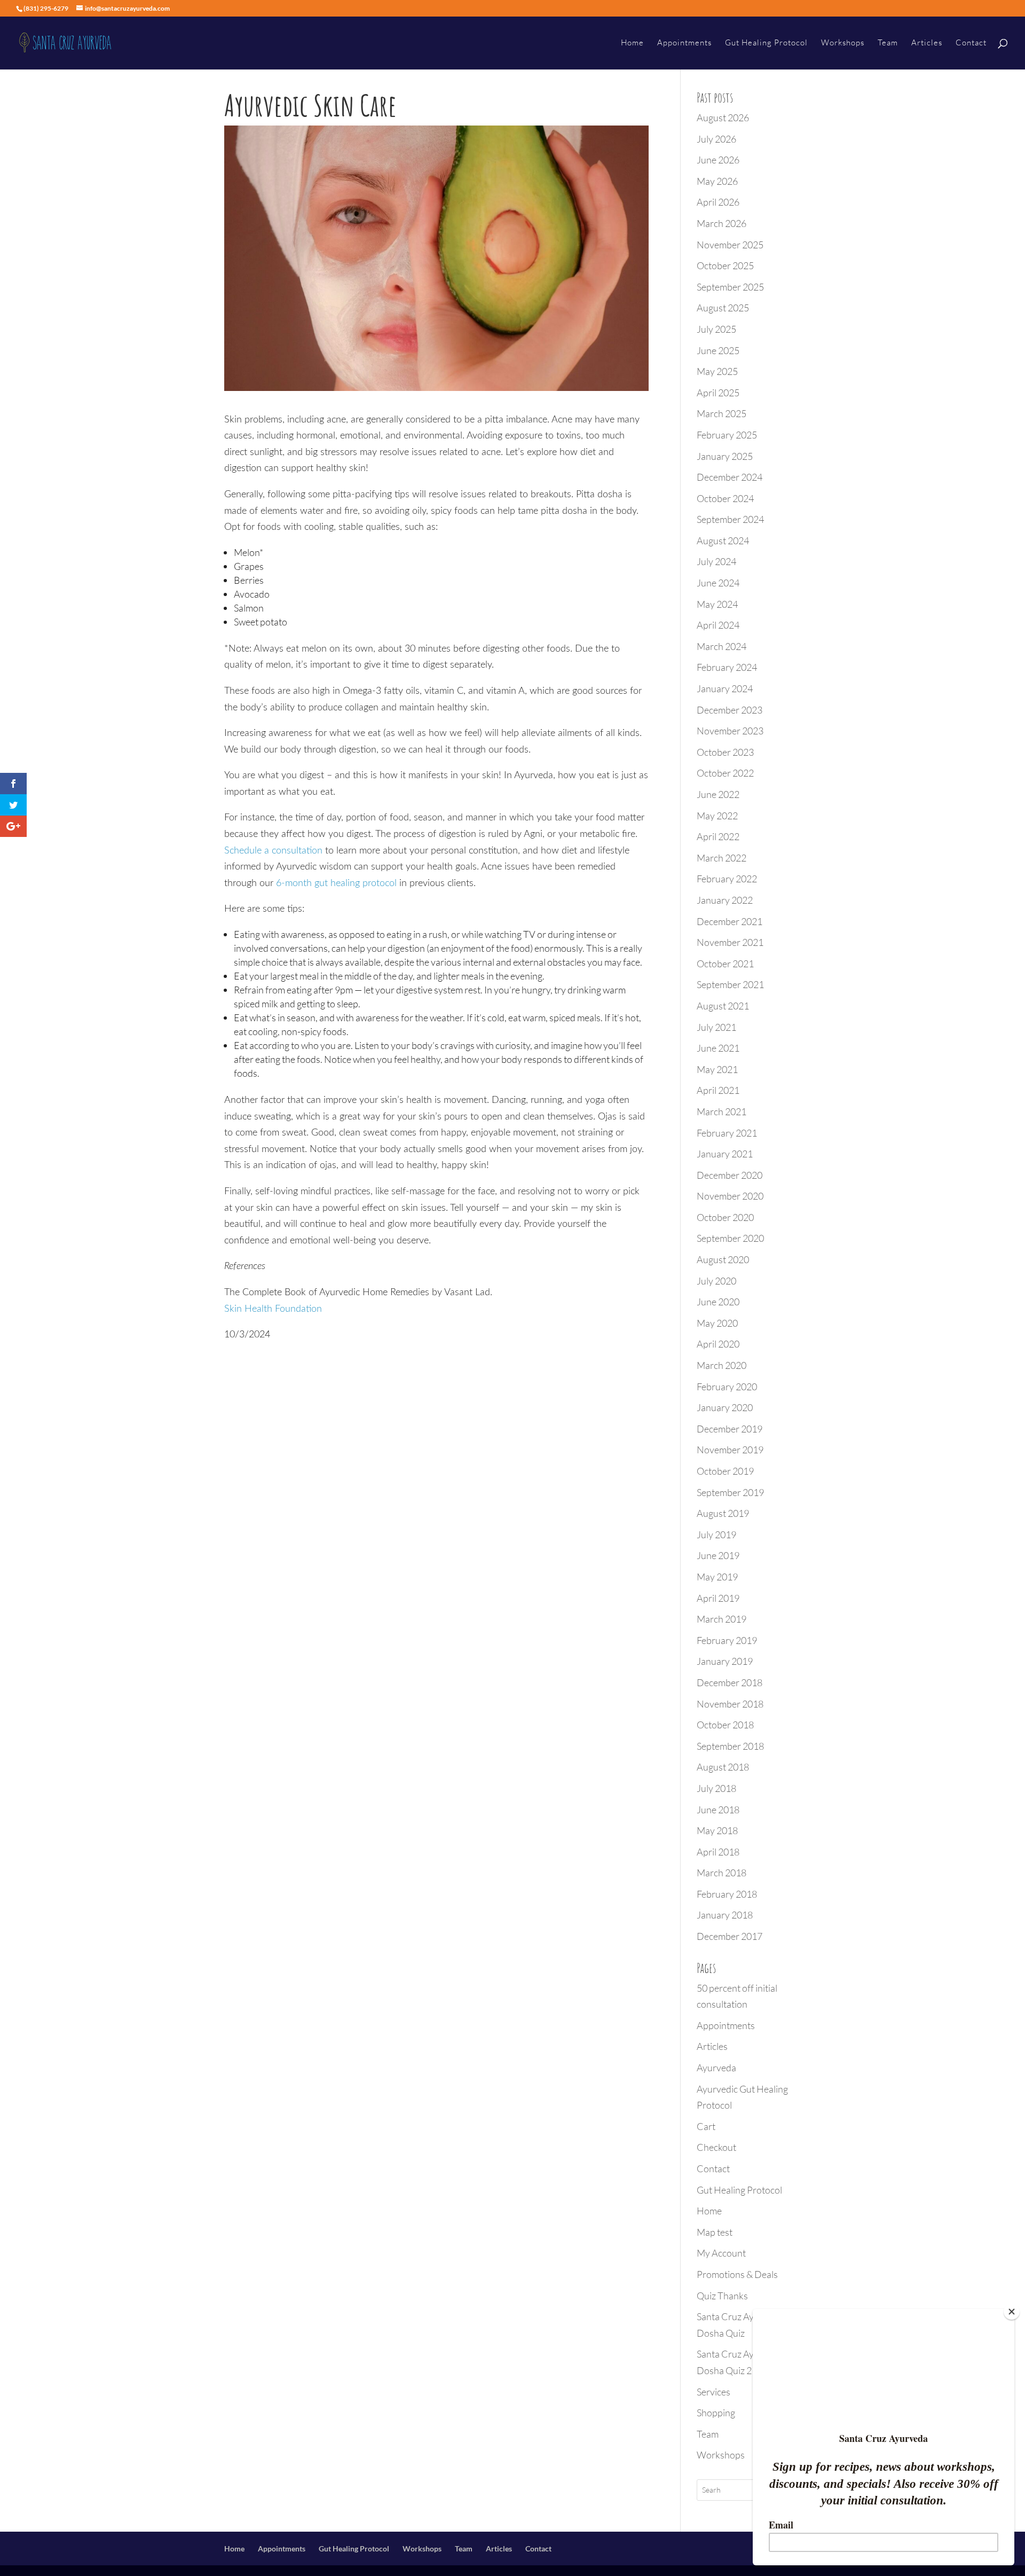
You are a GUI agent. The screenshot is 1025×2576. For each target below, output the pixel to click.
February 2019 (727, 1640)
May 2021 (717, 1069)
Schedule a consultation (273, 851)
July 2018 (716, 1788)
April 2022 (718, 836)
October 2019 (725, 1471)
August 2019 (723, 1513)
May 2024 (717, 604)
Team (888, 43)
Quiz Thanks (722, 2296)
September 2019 (730, 1492)
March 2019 (722, 1619)
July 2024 (716, 561)
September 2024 (730, 519)
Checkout (716, 2147)
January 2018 (725, 1915)
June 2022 (718, 794)
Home (632, 43)
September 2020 (730, 1238)
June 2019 (718, 1555)
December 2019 (730, 1429)
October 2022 (725, 773)
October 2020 (725, 1217)
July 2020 (716, 1281)
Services (713, 2392)
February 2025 (727, 435)
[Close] (1012, 2312)
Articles (927, 43)
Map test (715, 2232)
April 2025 (718, 393)
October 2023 (725, 752)
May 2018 (717, 1830)
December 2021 (730, 921)
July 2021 (716, 1027)
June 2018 (718, 1810)
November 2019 (730, 1450)
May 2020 (717, 1323)
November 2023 (730, 731)
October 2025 (725, 265)
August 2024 (723, 541)
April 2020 (718, 1344)
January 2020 (725, 1407)
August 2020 (723, 1259)
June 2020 (718, 1302)
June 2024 (718, 583)
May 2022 (717, 816)
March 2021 (722, 1111)
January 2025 (725, 456)
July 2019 (716, 1534)
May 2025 (717, 371)
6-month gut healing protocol (336, 883)
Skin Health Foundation (273, 1309)
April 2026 (718, 202)
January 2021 (725, 1154)
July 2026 (716, 139)
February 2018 (727, 1894)
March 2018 (722, 1873)
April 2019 (718, 1598)
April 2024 (718, 625)
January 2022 (725, 900)
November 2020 (730, 1196)
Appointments (684, 43)
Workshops (843, 43)
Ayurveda (716, 2068)
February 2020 (727, 1387)
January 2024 (725, 688)
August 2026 (723, 118)
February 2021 (727, 1133)
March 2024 (722, 646)
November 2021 (730, 942)
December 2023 (730, 710)
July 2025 (716, 329)
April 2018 (718, 1852)
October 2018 (725, 1725)
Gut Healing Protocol (766, 43)
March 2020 (722, 1365)
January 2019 (725, 1661)
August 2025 (723, 308)
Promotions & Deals (737, 2274)
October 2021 (725, 964)
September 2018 (730, 1746)
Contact (971, 43)
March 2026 (722, 223)
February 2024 (727, 667)
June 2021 (718, 1048)
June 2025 (718, 350)
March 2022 (722, 858)
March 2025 (722, 413)
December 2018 (730, 1682)
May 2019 (717, 1577)
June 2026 (718, 160)
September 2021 (730, 984)
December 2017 (730, 1936)
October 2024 (725, 498)
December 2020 (730, 1175)
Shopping (716, 2413)
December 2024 (730, 477)
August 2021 (723, 1006)
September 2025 (730, 287)
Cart (706, 2126)
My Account (721, 2253)
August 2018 (723, 1767)
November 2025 (730, 245)
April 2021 (718, 1090)
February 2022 (727, 879)
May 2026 (717, 181)
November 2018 (730, 1704)
